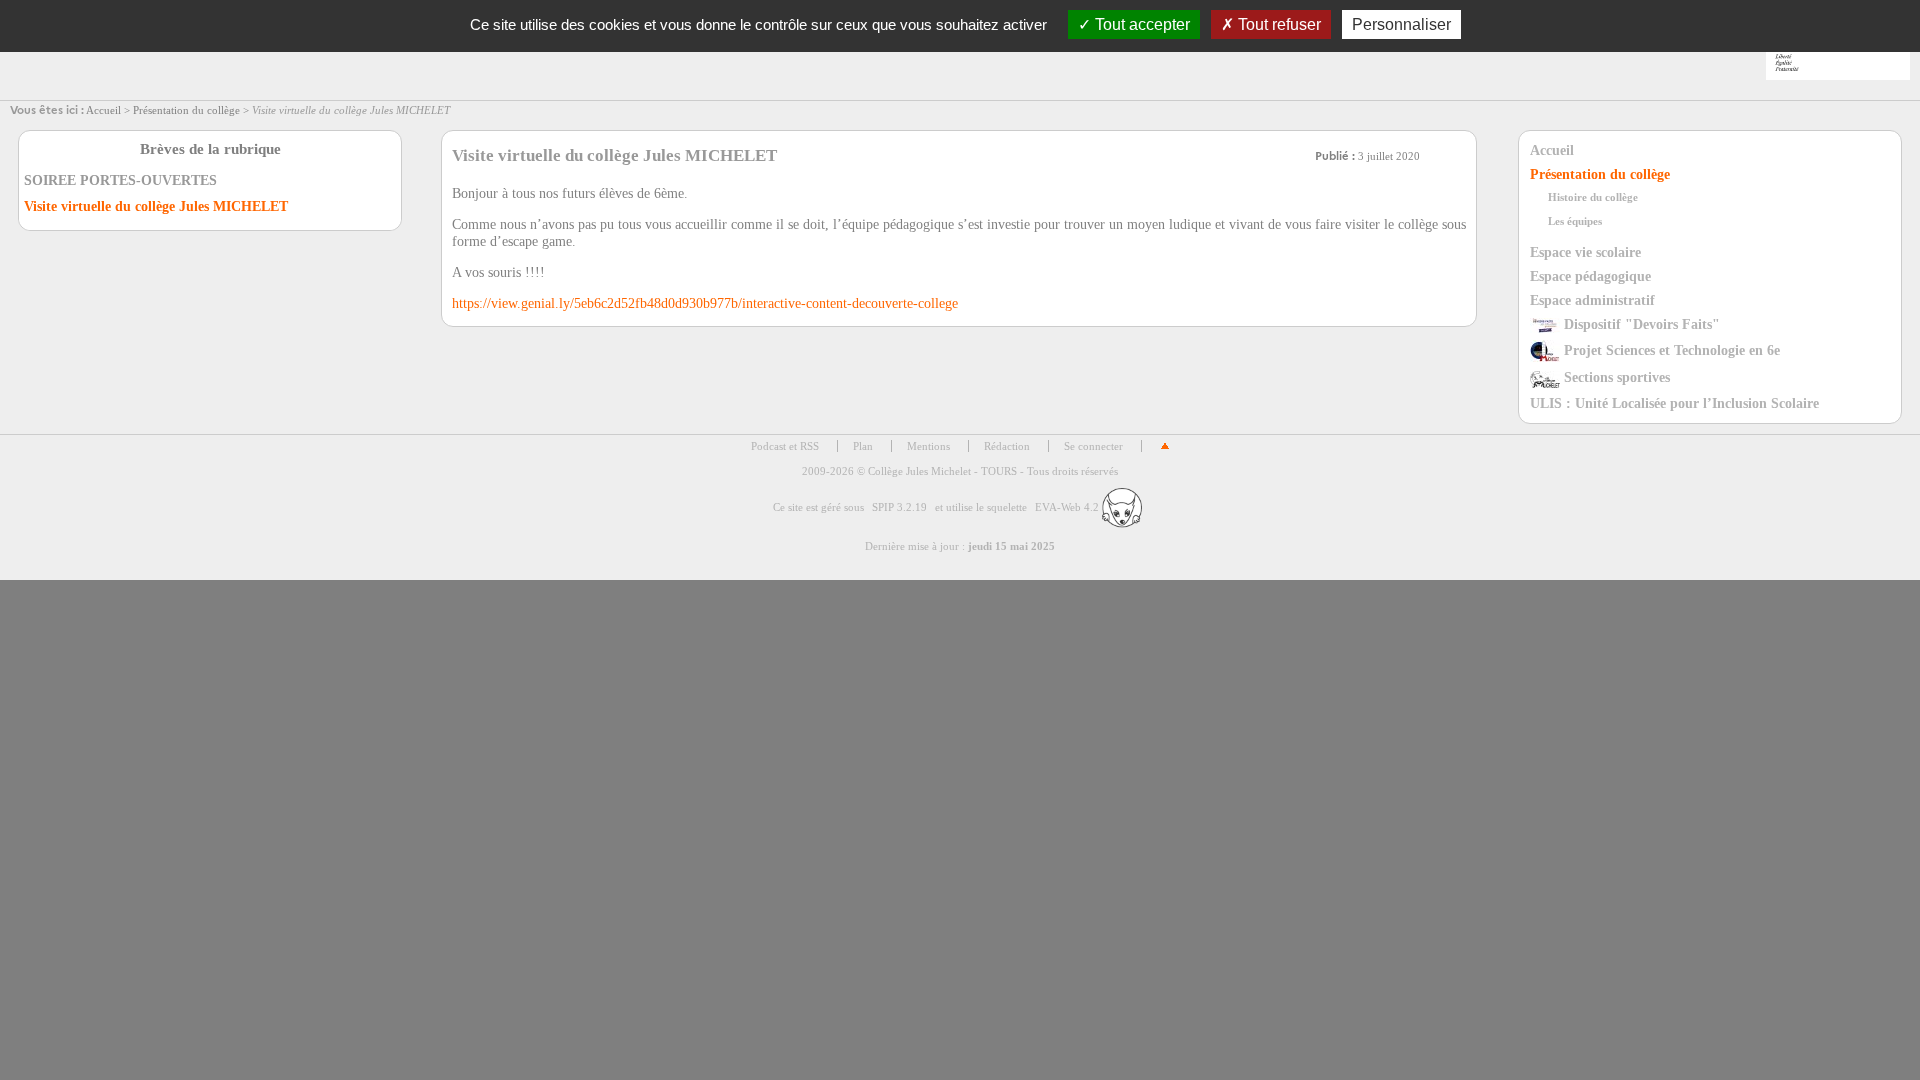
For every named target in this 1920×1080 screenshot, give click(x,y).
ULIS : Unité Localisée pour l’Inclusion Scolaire (1674, 403)
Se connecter (1093, 446)
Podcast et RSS (785, 446)
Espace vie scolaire (1585, 252)
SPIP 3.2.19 (899, 507)
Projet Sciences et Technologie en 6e (1670, 350)
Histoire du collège (1593, 197)
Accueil (103, 110)
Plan (863, 446)
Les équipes (1575, 221)
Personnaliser (1401, 24)
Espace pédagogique (1590, 276)
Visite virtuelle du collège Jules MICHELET (156, 206)
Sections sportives (1615, 377)
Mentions (928, 446)
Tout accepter (1140, 24)
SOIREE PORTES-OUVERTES (120, 180)
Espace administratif (1592, 300)
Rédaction (1007, 446)
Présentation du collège (186, 110)
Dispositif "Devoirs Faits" (1640, 324)
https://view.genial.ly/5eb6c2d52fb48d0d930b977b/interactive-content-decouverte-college (705, 303)
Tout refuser (1277, 24)
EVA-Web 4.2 (1068, 507)
